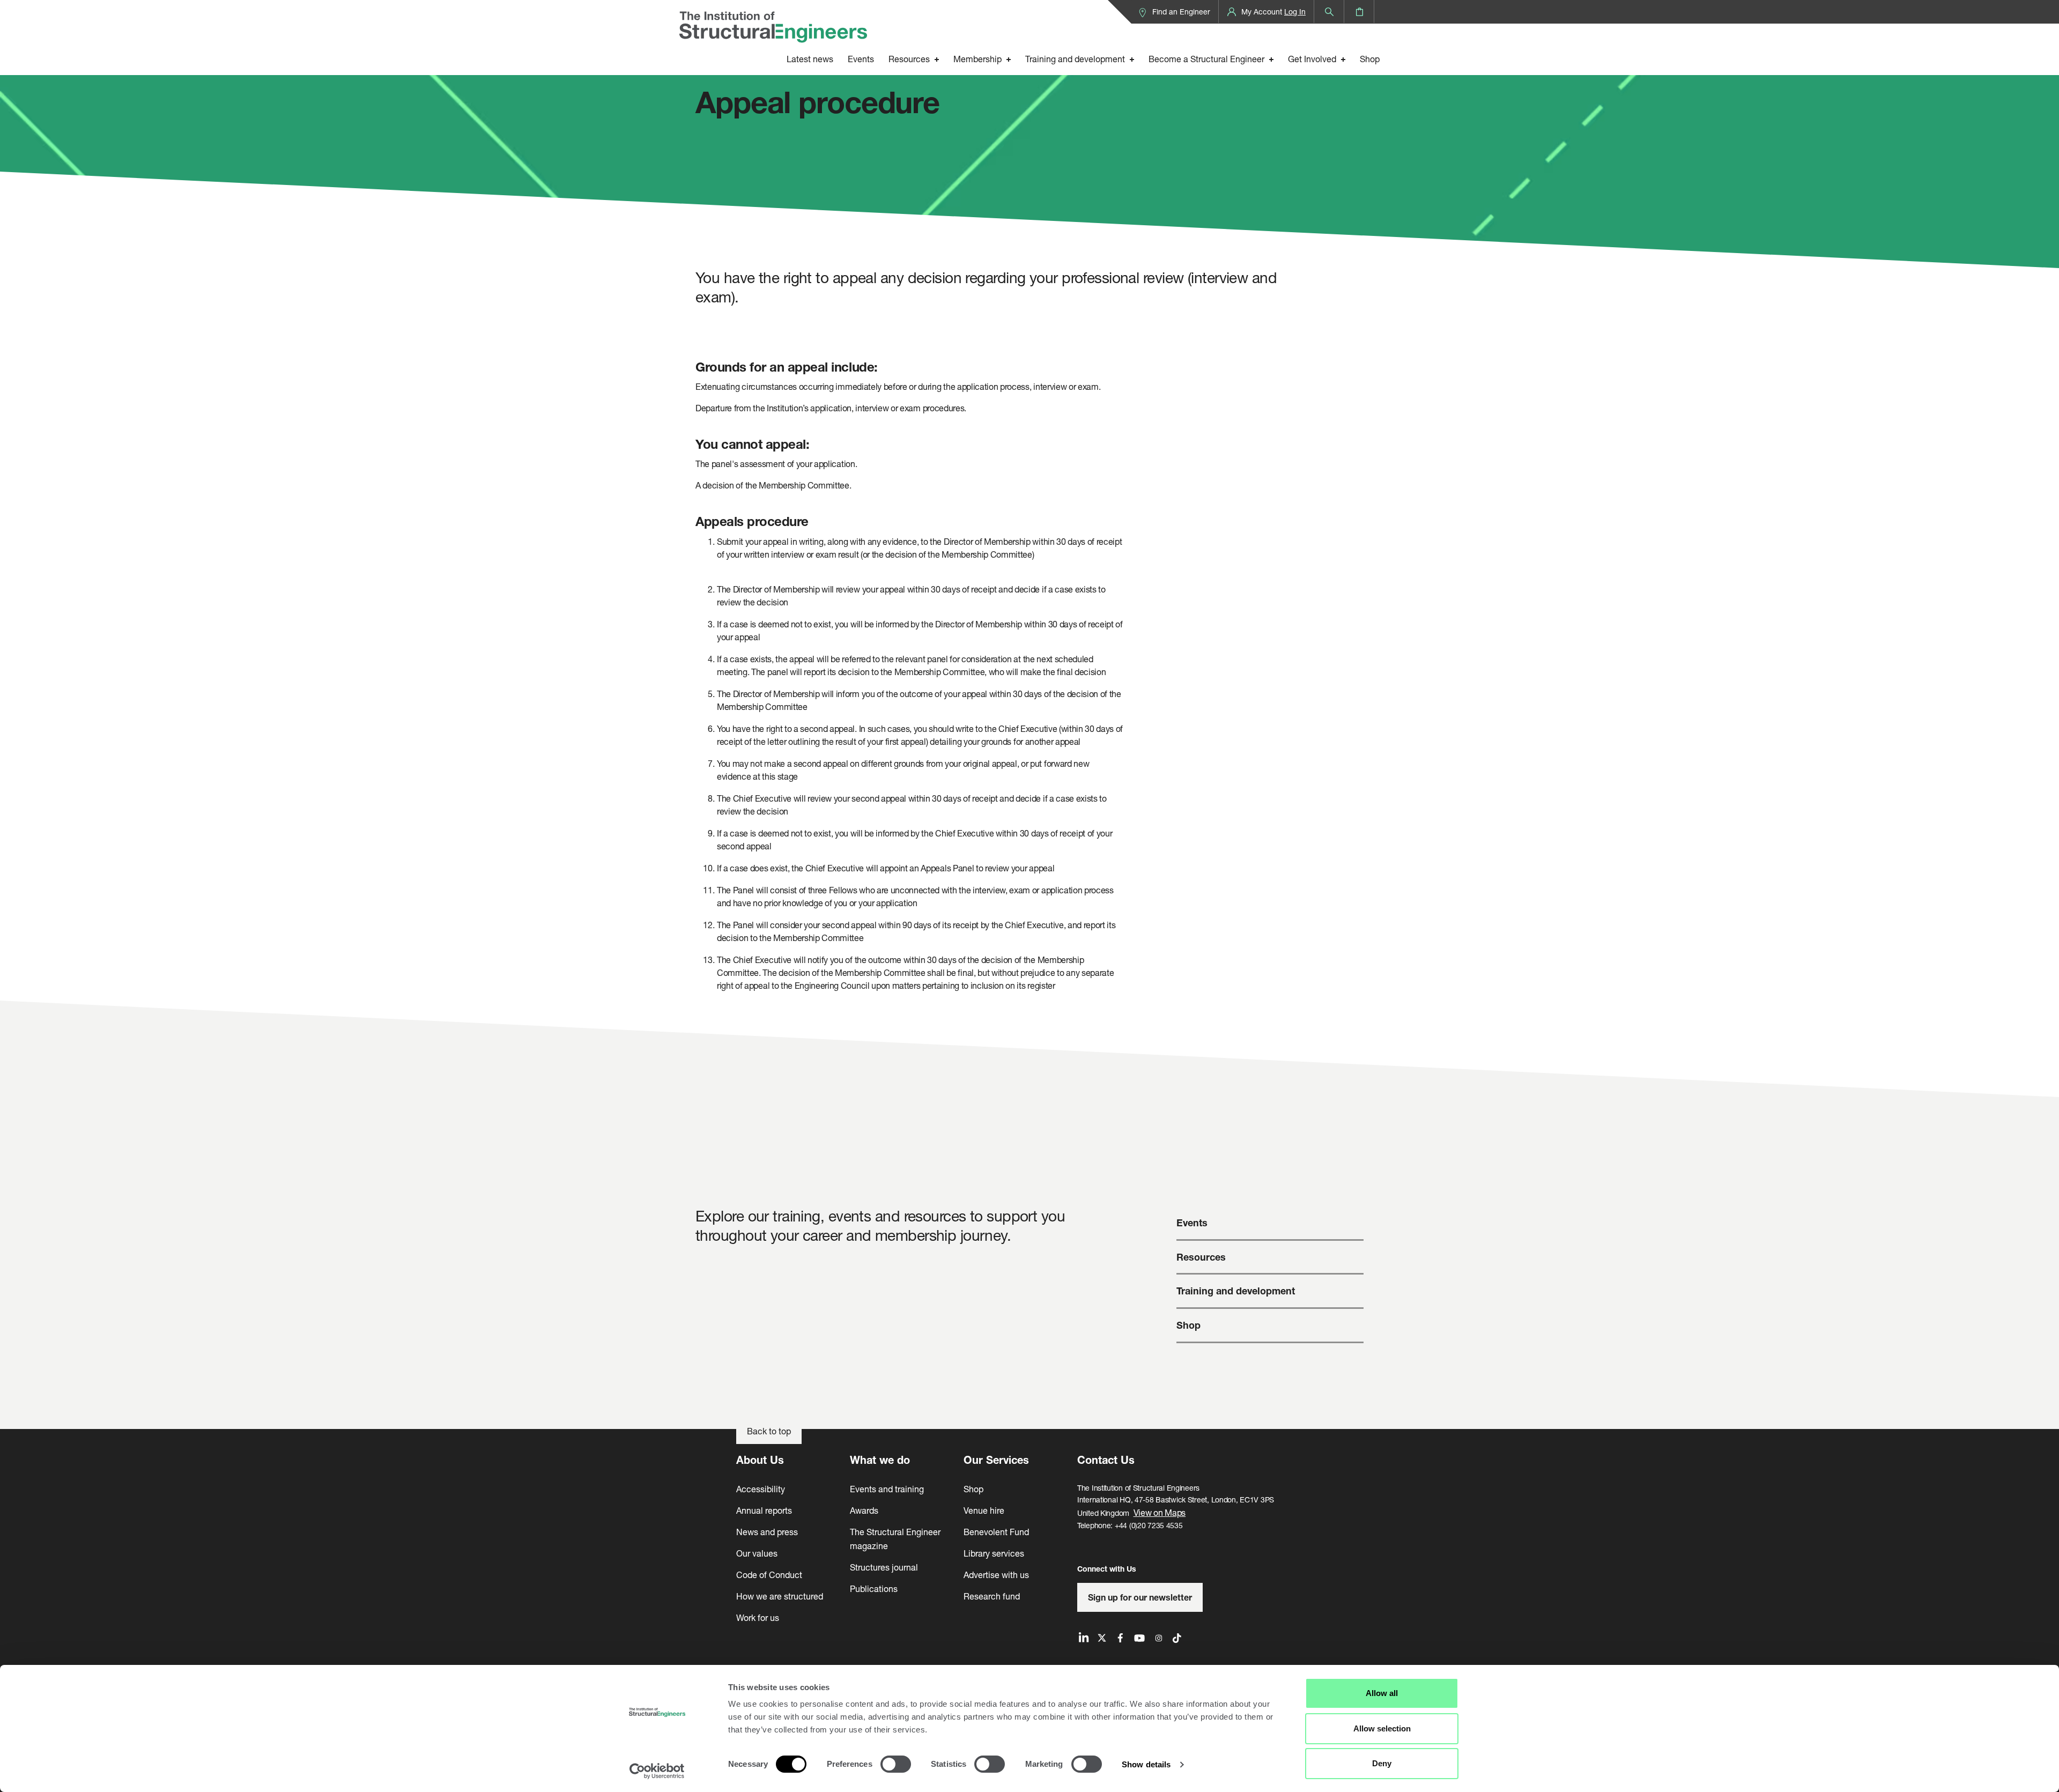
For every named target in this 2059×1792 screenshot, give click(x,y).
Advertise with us (996, 1575)
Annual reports (764, 1510)
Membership (977, 59)
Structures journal (884, 1567)
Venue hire (984, 1510)
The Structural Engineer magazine (895, 1539)
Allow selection (1382, 1728)
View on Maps (1160, 1512)
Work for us (758, 1617)
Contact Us (1106, 1460)
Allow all (1382, 1693)
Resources (909, 59)
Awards (864, 1510)
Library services (994, 1553)
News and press (767, 1532)
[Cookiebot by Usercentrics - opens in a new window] (657, 1771)
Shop (1370, 59)
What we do (880, 1460)
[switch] (896, 1764)
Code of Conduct (769, 1575)
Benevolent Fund (996, 1532)
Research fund (992, 1596)
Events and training (887, 1489)
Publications (874, 1589)
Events (861, 59)
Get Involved (1312, 59)
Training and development (1075, 59)
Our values (757, 1553)
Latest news (810, 59)
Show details (1146, 1764)
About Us (760, 1460)
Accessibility (761, 1489)
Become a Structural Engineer (1206, 59)
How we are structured (780, 1596)
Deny (1382, 1763)
